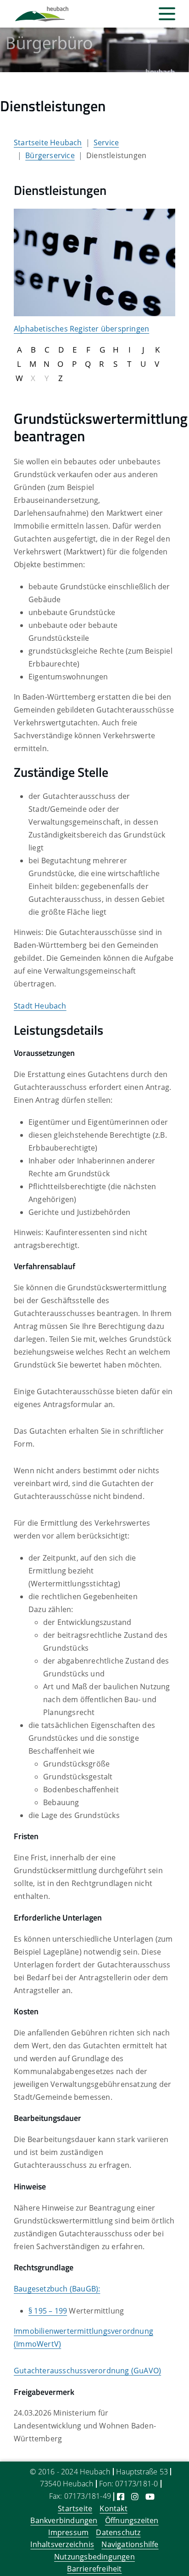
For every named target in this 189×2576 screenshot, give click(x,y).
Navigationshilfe (130, 2544)
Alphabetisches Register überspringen (81, 329)
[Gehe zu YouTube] (150, 2496)
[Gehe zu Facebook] (121, 2496)
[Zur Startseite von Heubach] (42, 14)
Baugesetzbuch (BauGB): (57, 2289)
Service (106, 142)
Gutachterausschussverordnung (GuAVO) (87, 2371)
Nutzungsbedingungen (94, 2557)
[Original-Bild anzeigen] (94, 262)
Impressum (68, 2532)
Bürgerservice (50, 155)
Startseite (75, 2508)
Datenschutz (118, 2532)
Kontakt (113, 2508)
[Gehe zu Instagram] (135, 2496)
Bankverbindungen (64, 2520)
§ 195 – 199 (48, 2311)
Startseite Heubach (48, 142)
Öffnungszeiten (132, 2520)
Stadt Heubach (40, 1006)
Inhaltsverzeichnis (62, 2544)
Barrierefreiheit (94, 2569)
